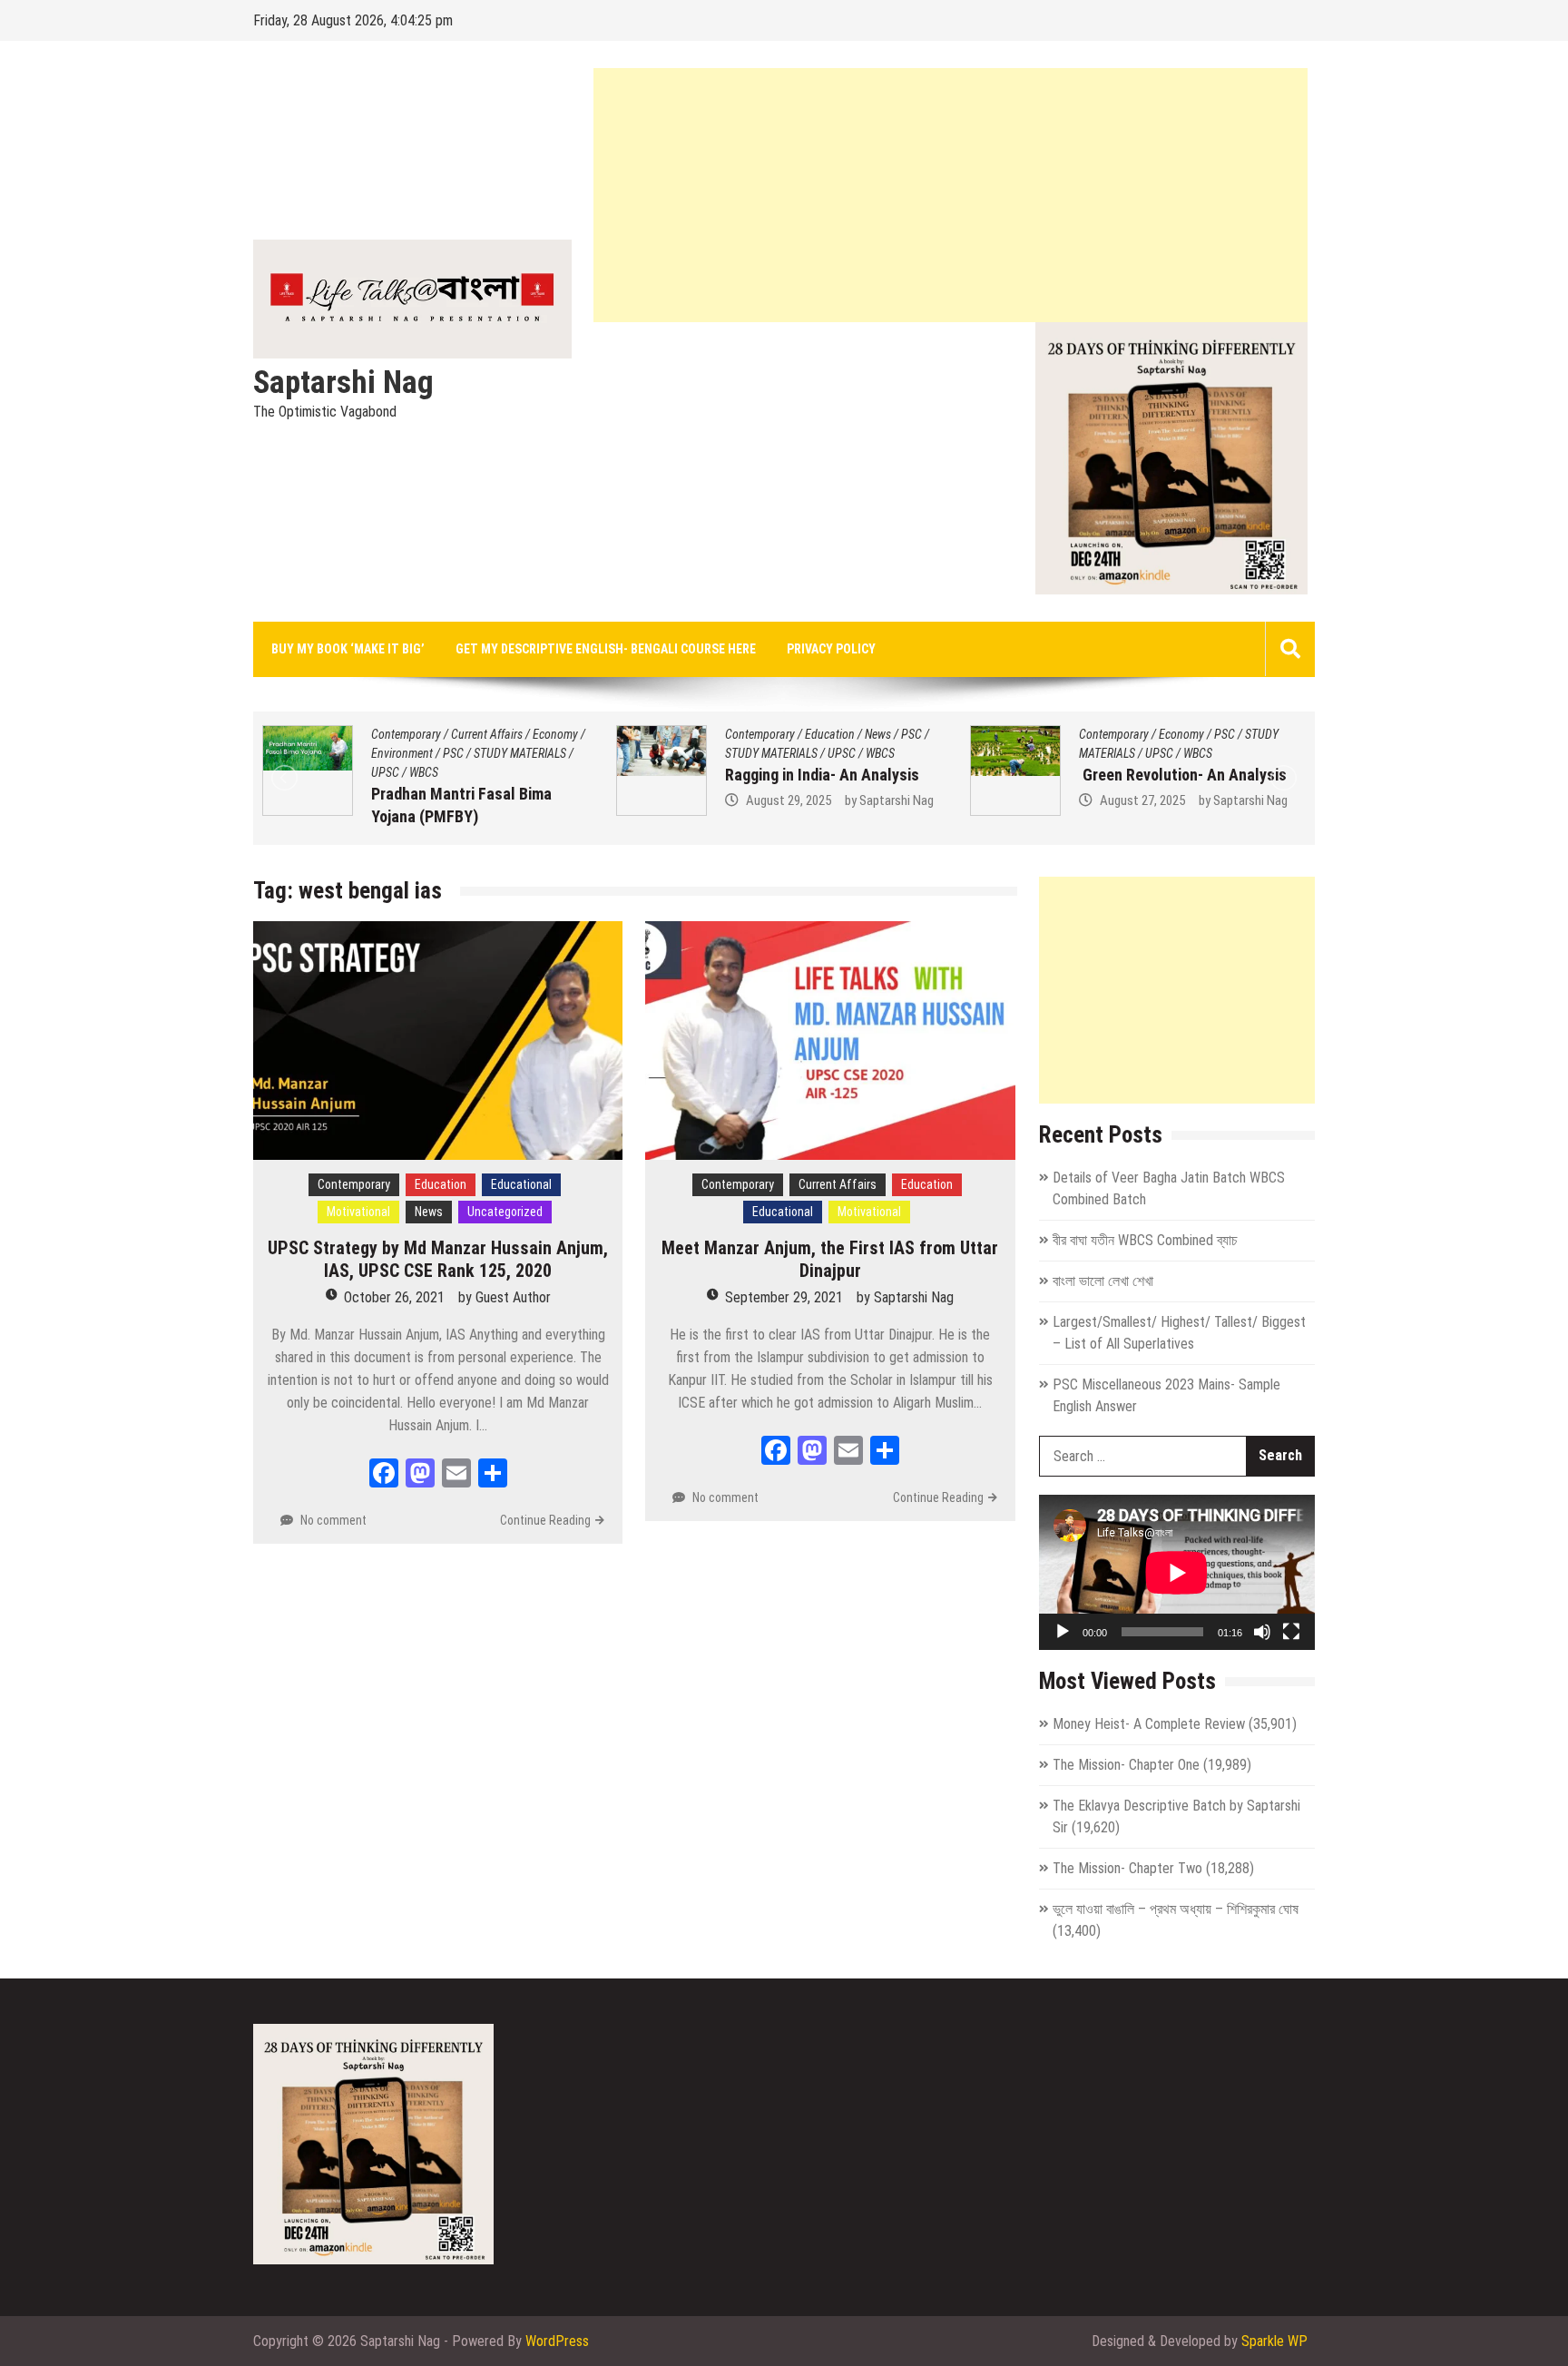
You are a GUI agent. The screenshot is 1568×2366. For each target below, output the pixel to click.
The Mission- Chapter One (1126, 1765)
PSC (558, 734)
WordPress (557, 2341)
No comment (333, 1520)
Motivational (358, 1212)
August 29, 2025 (435, 800)
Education (476, 734)
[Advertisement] (951, 195)
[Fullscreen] (1291, 1632)
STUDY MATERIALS (417, 753)
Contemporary (406, 734)
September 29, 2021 (784, 1297)
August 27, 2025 (789, 800)
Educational (521, 1184)
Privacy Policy (831, 649)
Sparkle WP (1274, 2341)
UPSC (488, 753)
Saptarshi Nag (343, 383)
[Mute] (1262, 1632)
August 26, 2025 (1142, 823)
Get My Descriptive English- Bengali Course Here (606, 649)
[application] (1177, 1572)
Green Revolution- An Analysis (829, 775)
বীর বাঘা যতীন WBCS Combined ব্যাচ (1145, 1240)
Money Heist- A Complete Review (1149, 1724)
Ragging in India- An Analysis (468, 775)
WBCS (526, 753)
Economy (828, 734)
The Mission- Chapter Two (1127, 1868)
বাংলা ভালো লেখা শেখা (1103, 1281)
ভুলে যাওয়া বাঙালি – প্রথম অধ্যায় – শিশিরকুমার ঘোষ (1176, 1909)
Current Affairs (1195, 734)
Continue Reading (545, 1520)
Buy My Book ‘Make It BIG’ (348, 649)
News (524, 734)
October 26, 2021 (394, 1297)
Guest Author (513, 1297)
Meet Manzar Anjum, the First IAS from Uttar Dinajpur (830, 1259)
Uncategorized (505, 1212)
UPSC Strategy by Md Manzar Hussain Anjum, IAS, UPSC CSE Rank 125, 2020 (438, 1259)
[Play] (1063, 1632)
